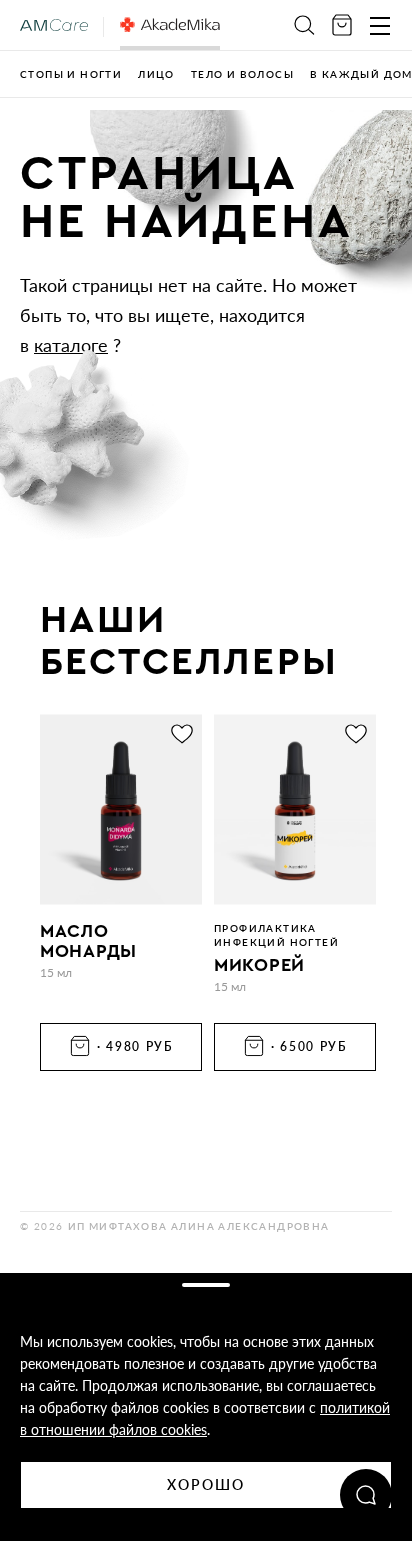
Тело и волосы (242, 74)
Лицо (156, 74)
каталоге (71, 345)
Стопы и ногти (71, 74)
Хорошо (206, 1484)
